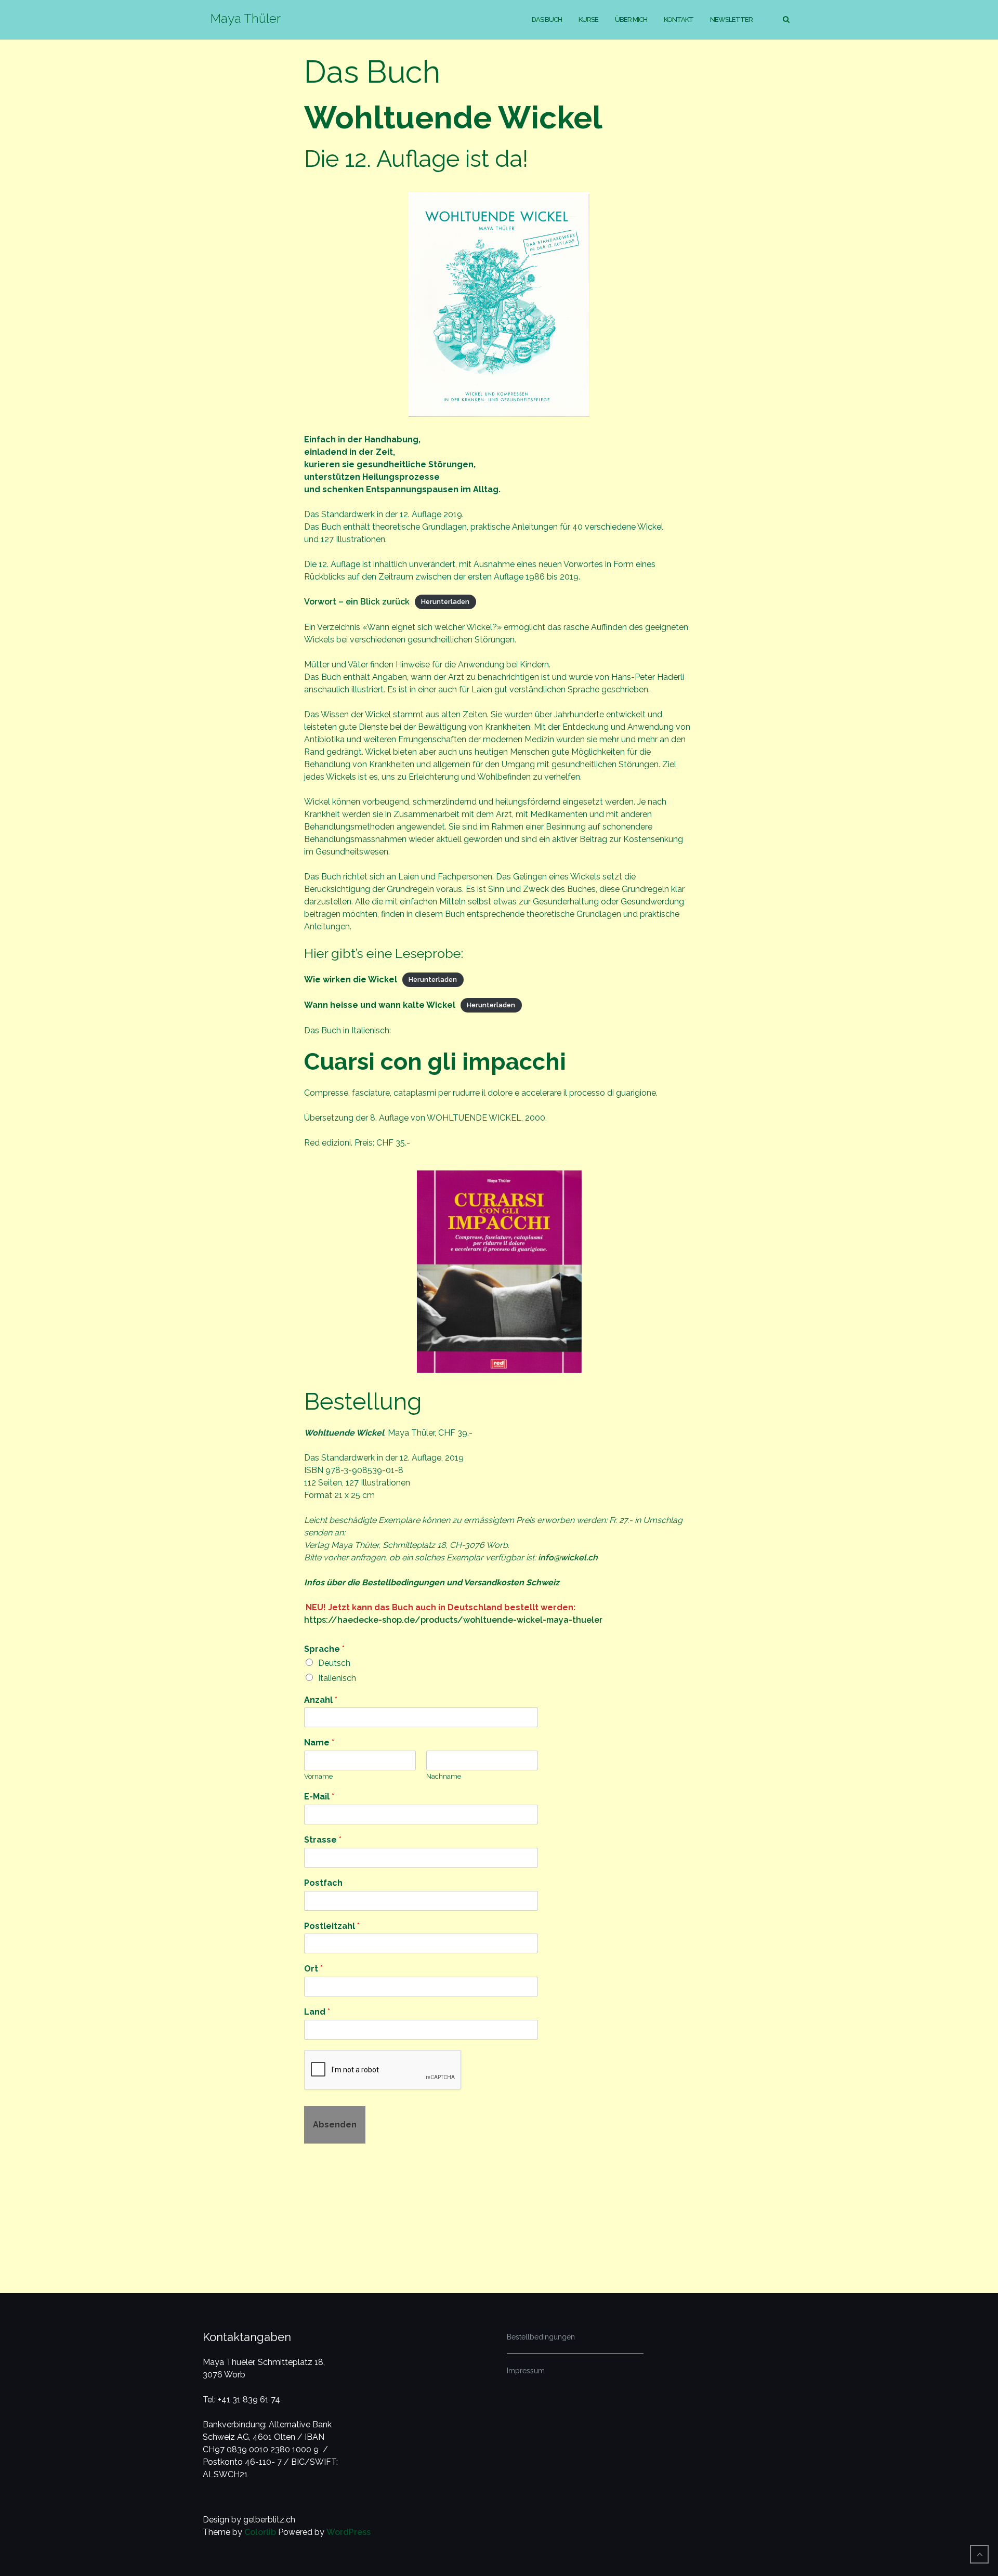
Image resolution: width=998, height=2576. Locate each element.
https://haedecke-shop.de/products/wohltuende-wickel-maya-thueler (453, 1620)
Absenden (335, 2125)
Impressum (526, 2371)
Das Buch (547, 19)
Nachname (444, 1776)
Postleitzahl (332, 1926)
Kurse (588, 19)
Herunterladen (445, 602)
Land (317, 2012)
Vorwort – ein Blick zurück (357, 602)
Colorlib (260, 2532)
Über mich (631, 19)
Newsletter (731, 19)
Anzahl (321, 1700)
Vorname (318, 1776)
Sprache (324, 1649)
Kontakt (679, 19)
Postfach (323, 1883)
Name (319, 1743)
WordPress (349, 2532)
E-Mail (319, 1797)
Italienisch (337, 1678)
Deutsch (334, 1663)
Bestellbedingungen (541, 2337)
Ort (313, 1969)
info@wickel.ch (568, 1558)
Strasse (323, 1840)
